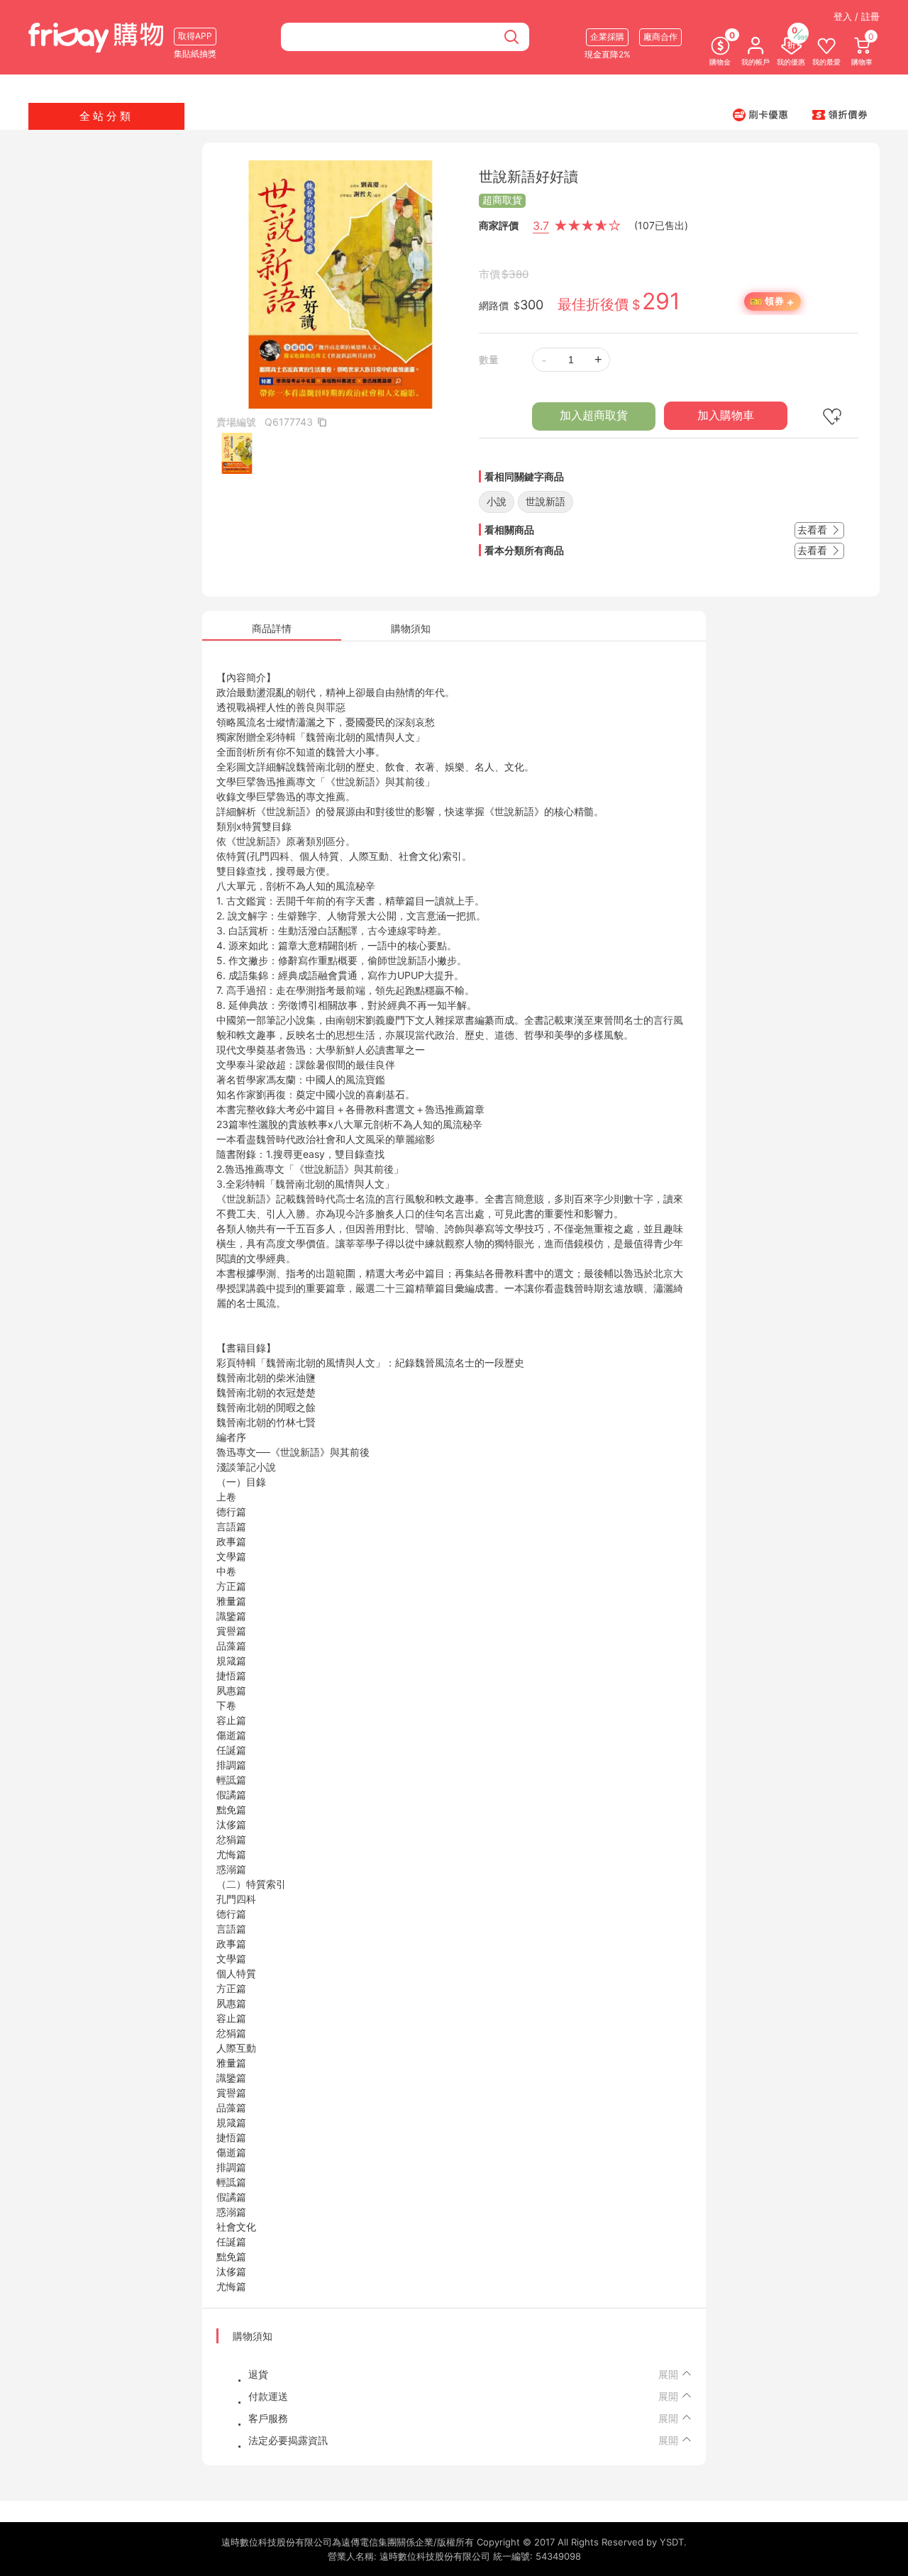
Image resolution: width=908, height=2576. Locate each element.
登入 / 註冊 (857, 16)
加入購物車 (726, 415)
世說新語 (546, 501)
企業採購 (607, 37)
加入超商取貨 (594, 415)
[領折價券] (840, 114)
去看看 (814, 530)
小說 (497, 501)
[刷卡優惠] (760, 114)
